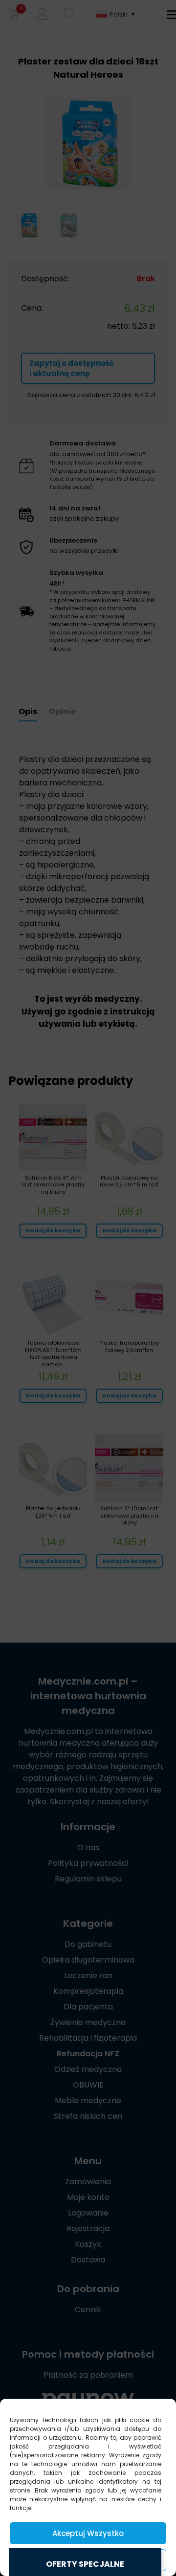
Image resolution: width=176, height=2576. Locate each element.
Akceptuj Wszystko (88, 2533)
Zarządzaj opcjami (88, 2560)
